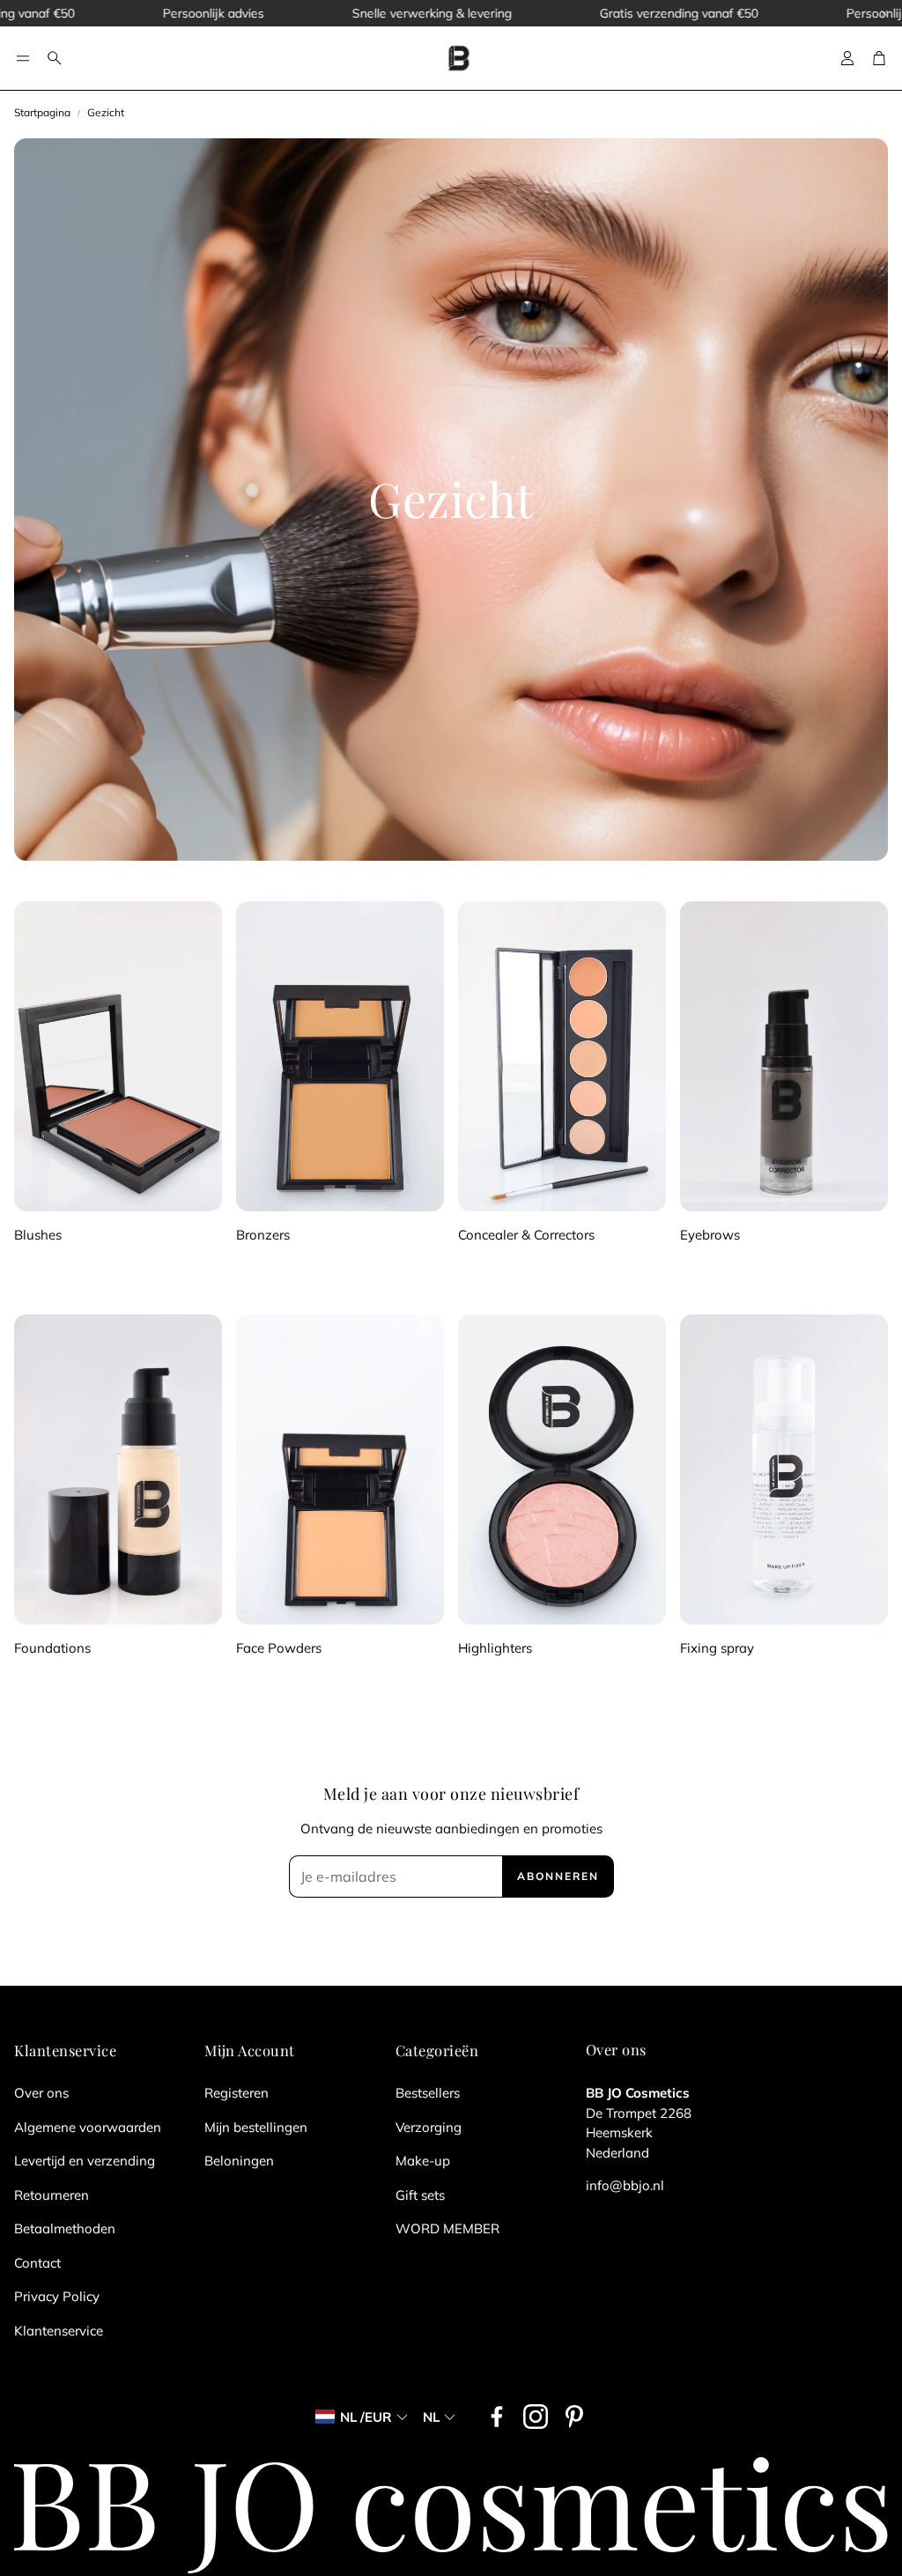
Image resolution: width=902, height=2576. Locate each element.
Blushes (38, 1235)
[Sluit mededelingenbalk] (884, 13)
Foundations (52, 1648)
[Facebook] (497, 2417)
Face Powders (279, 1648)
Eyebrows (710, 1235)
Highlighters (495, 1648)
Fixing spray (717, 1648)
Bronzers (263, 1235)
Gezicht (106, 112)
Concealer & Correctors (526, 1235)
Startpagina (42, 112)
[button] (23, 58)
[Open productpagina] (118, 1056)
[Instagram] (536, 2417)
